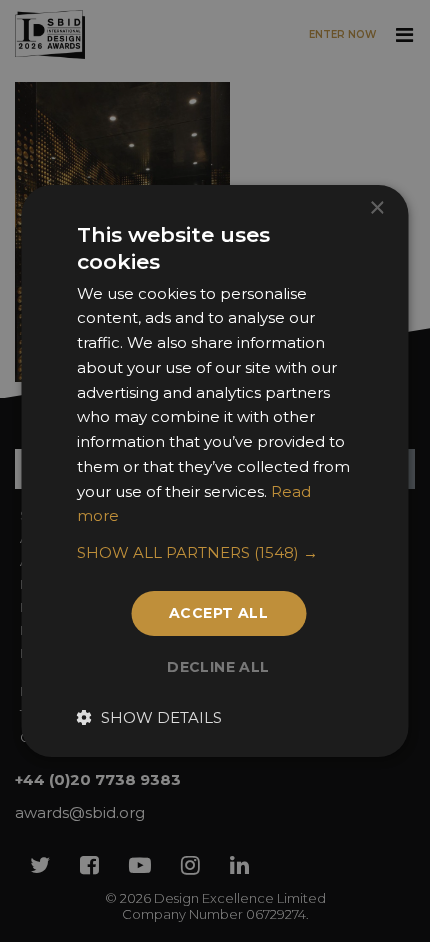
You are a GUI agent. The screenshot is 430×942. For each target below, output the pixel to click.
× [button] (376, 208)
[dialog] (215, 471)
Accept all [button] (218, 613)
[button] (215, 553)
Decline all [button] (218, 667)
